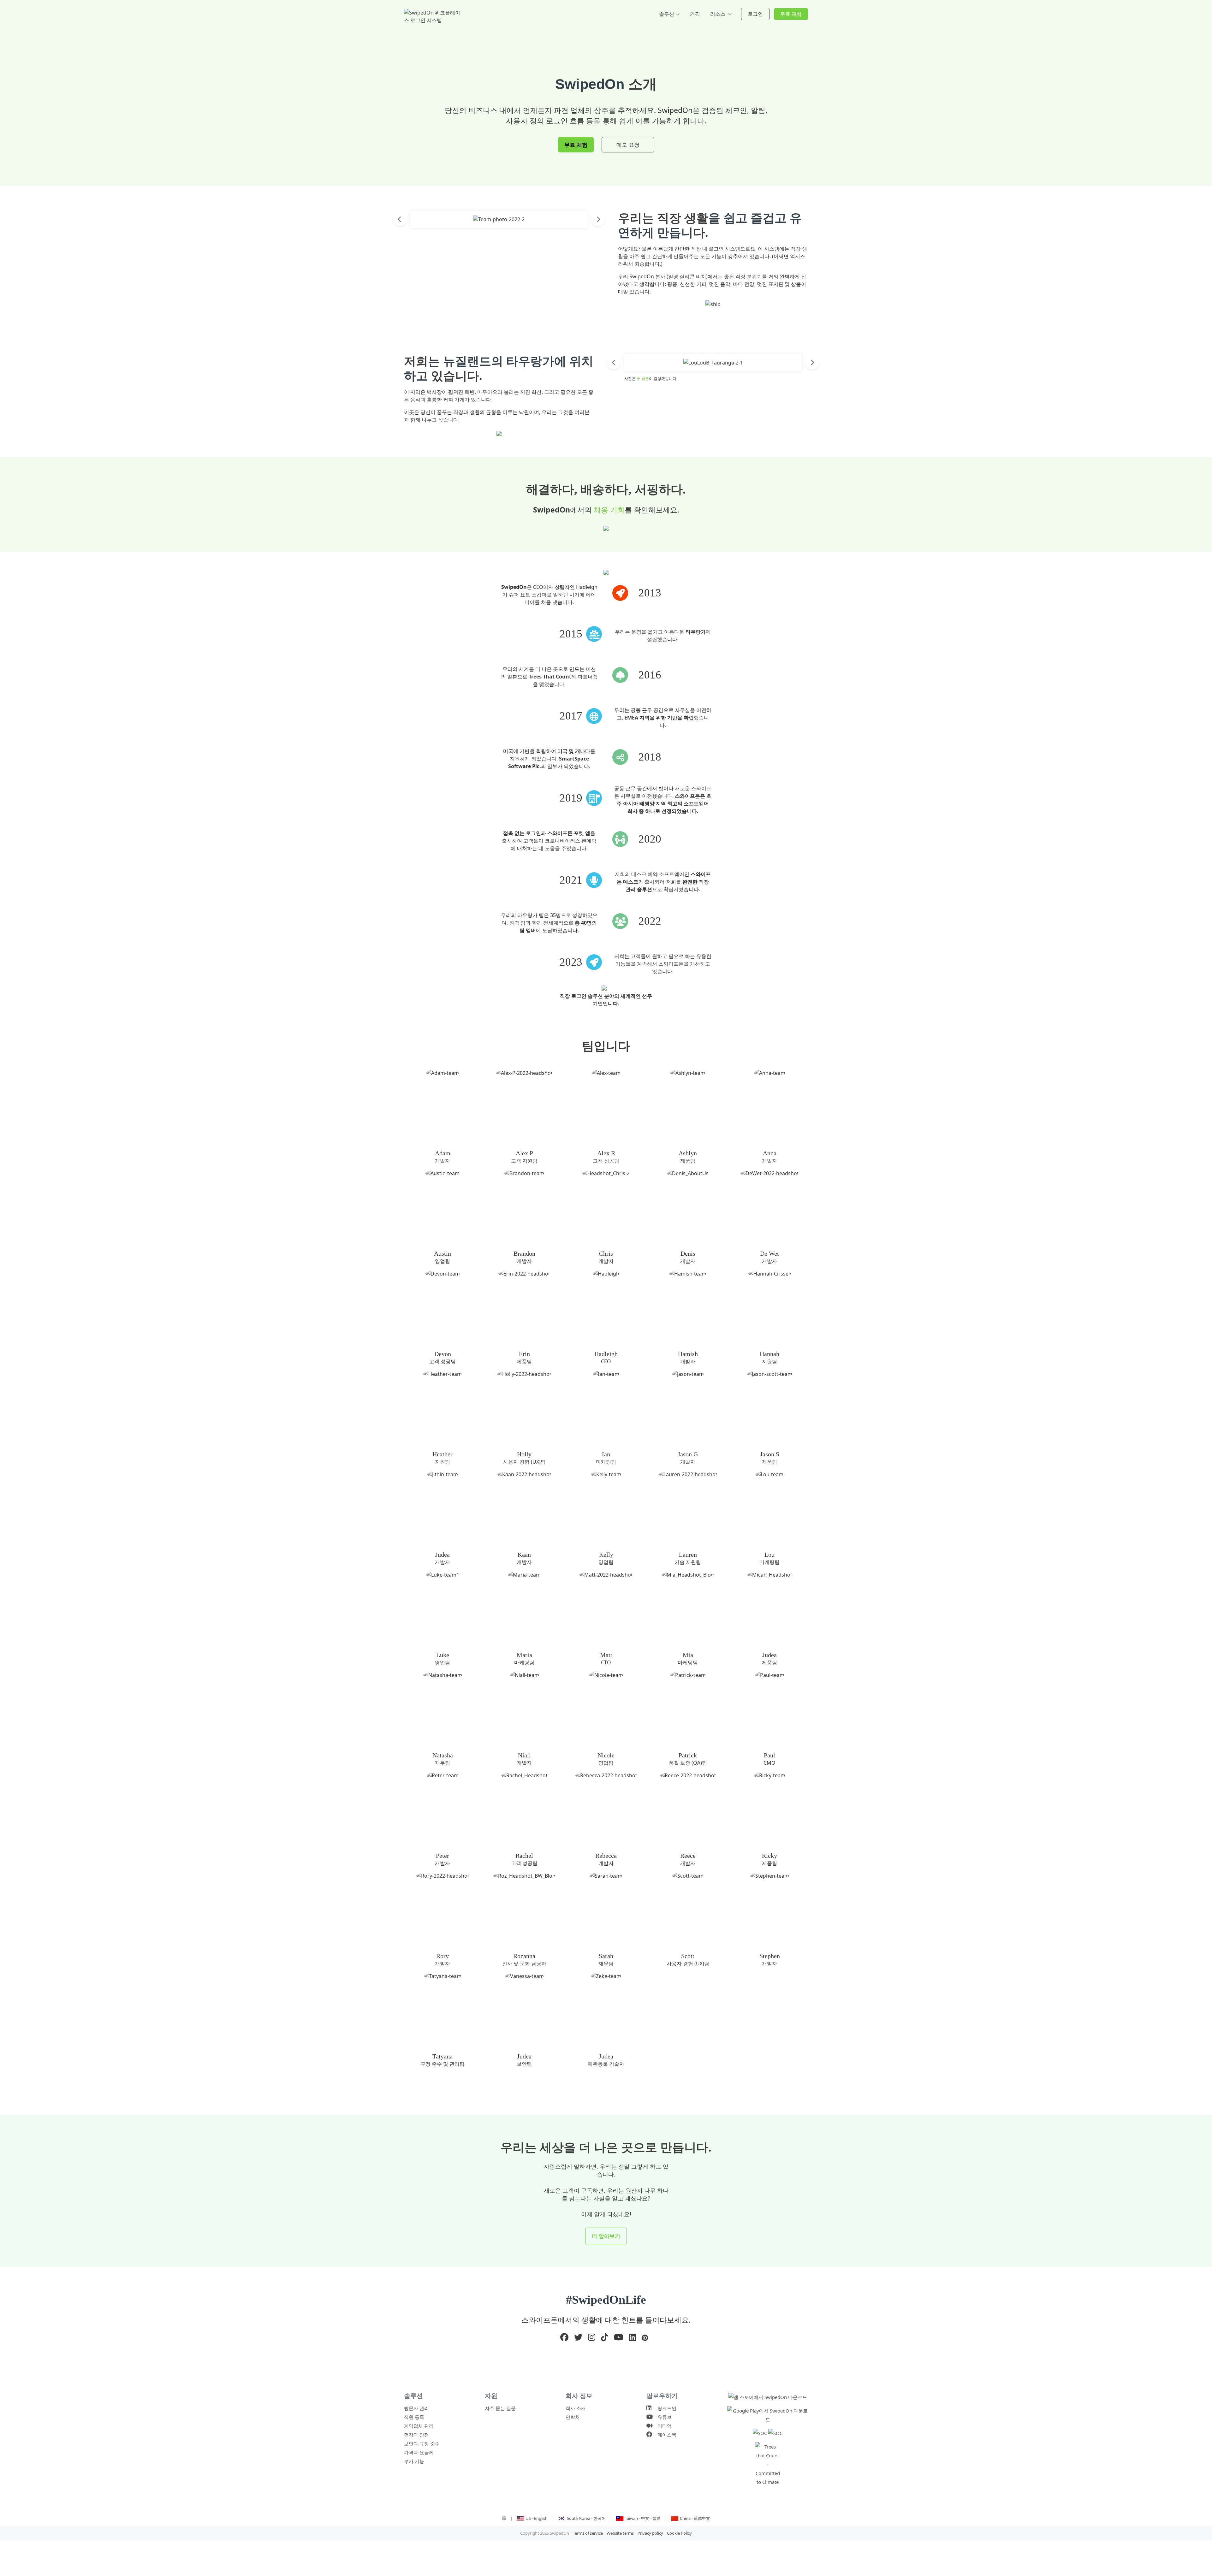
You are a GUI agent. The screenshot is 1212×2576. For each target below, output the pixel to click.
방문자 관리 (416, 2408)
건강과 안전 (416, 2435)
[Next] (598, 219)
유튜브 (663, 2417)
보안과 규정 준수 (422, 2443)
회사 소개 (576, 2408)
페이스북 (665, 2435)
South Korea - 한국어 (587, 2518)
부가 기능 (414, 2461)
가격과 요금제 (419, 2452)
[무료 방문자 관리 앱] (768, 2397)
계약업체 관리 (419, 2426)
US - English (537, 2518)
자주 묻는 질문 (500, 2408)
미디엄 (663, 2426)
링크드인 (665, 2408)
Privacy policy (650, 2533)
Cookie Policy (679, 2533)
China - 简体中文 (695, 2518)
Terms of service (588, 2533)
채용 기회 (609, 510)
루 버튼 (643, 379)
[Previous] (400, 219)
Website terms (620, 2533)
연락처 (573, 2417)
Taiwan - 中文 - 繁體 (643, 2518)
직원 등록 (414, 2417)
